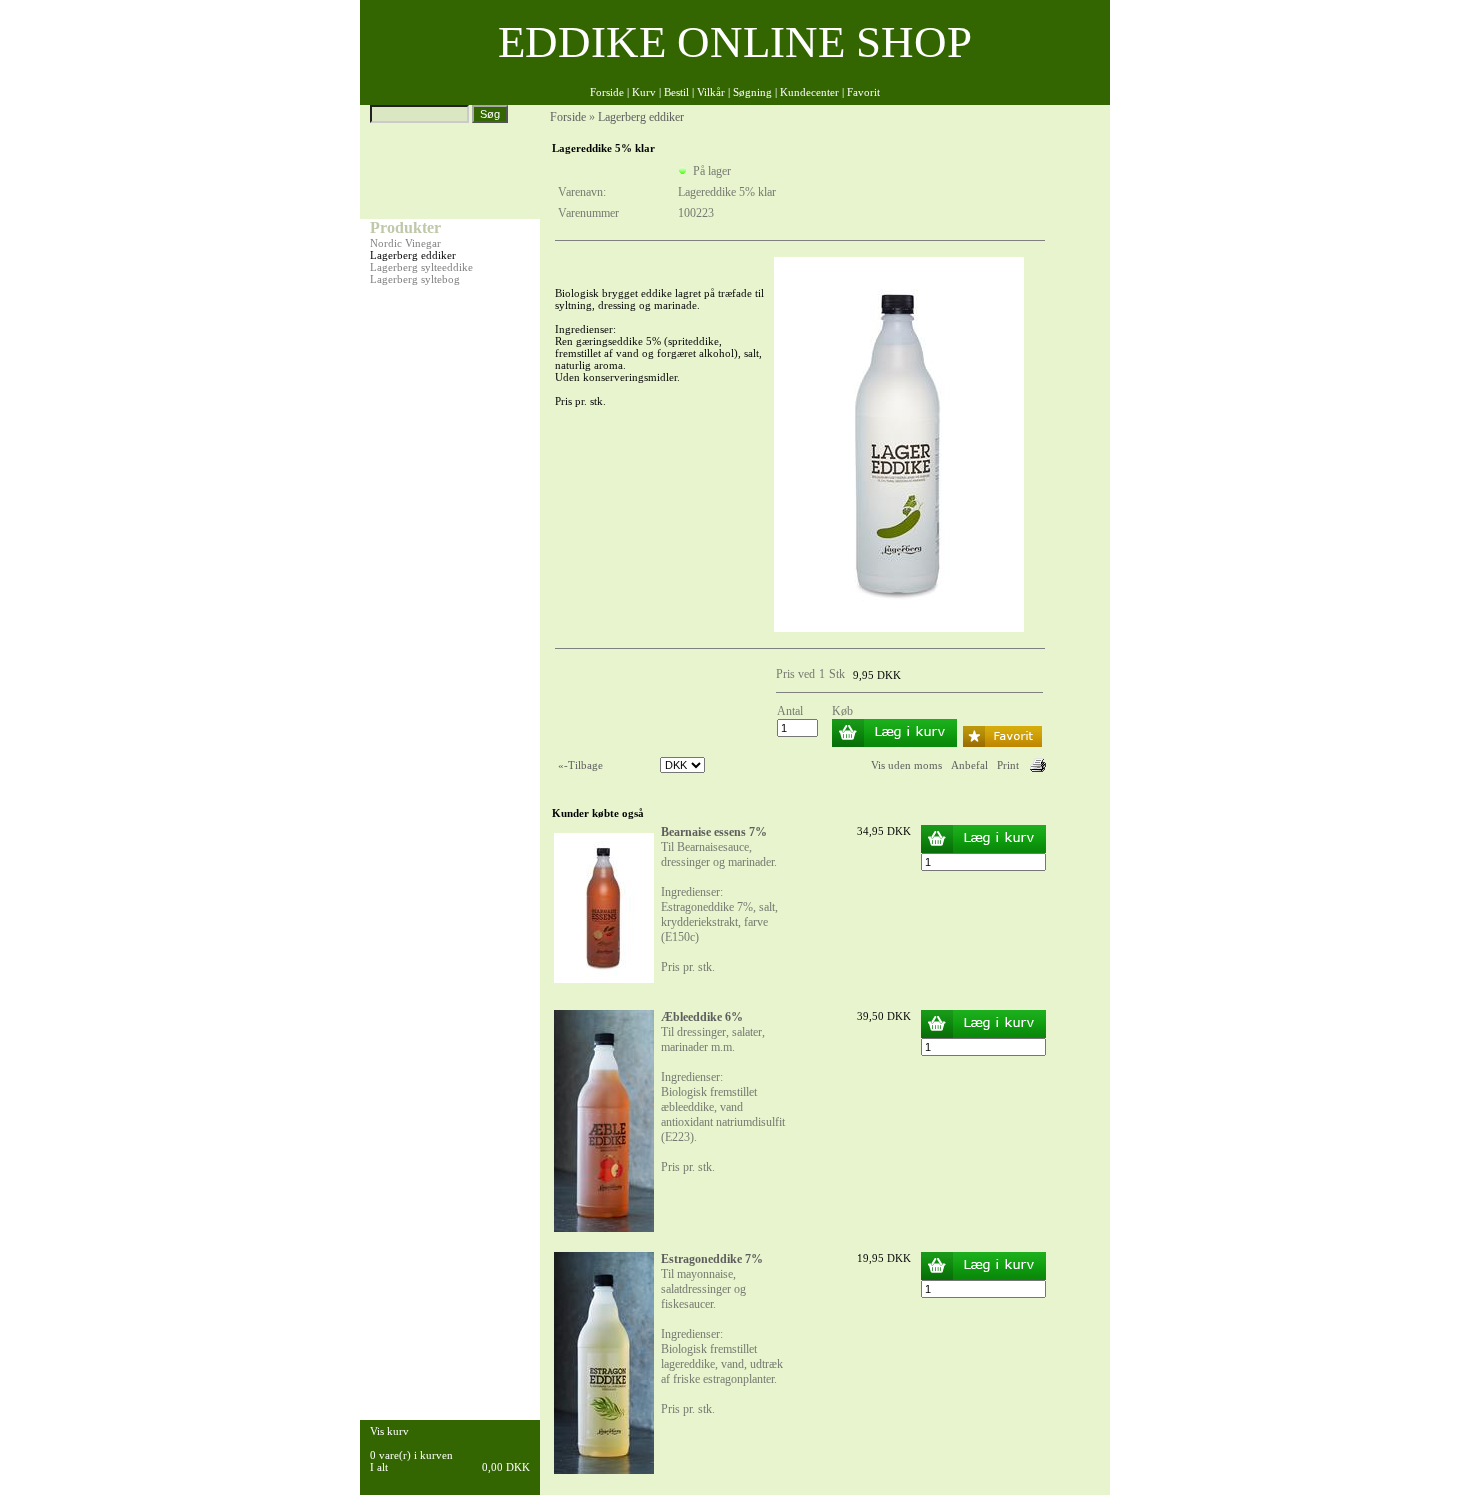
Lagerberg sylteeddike (421, 267)
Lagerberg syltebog (415, 279)
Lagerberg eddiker (413, 255)
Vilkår (711, 92)
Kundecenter (809, 92)
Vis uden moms (906, 765)
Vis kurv (389, 1431)
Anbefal (969, 765)
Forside (607, 92)
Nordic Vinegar (405, 243)
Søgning (752, 92)
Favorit (863, 92)
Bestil (676, 92)
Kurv (644, 92)
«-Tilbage (580, 765)
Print (1008, 765)
